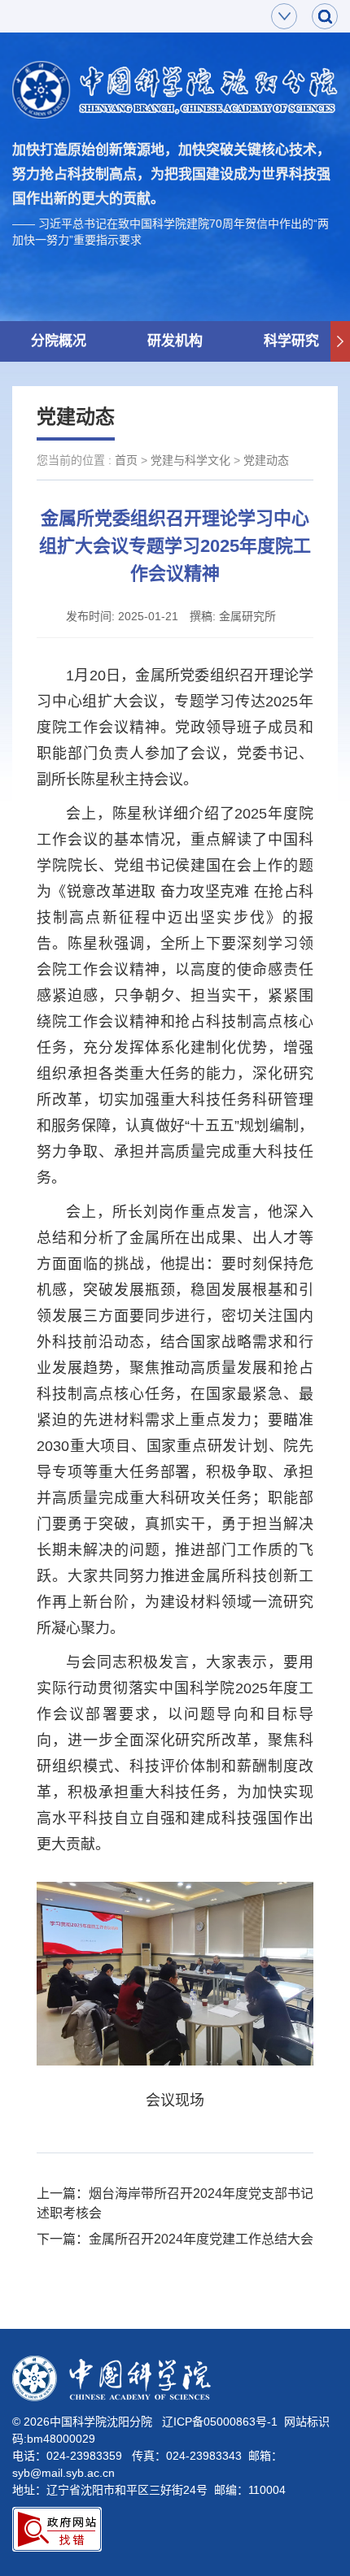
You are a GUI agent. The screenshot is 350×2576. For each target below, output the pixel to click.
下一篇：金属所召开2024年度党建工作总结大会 (175, 2239)
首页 (126, 460)
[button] (340, 341)
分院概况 (59, 341)
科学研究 (291, 341)
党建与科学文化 (190, 460)
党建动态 (266, 460)
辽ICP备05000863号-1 (220, 2422)
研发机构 (175, 341)
